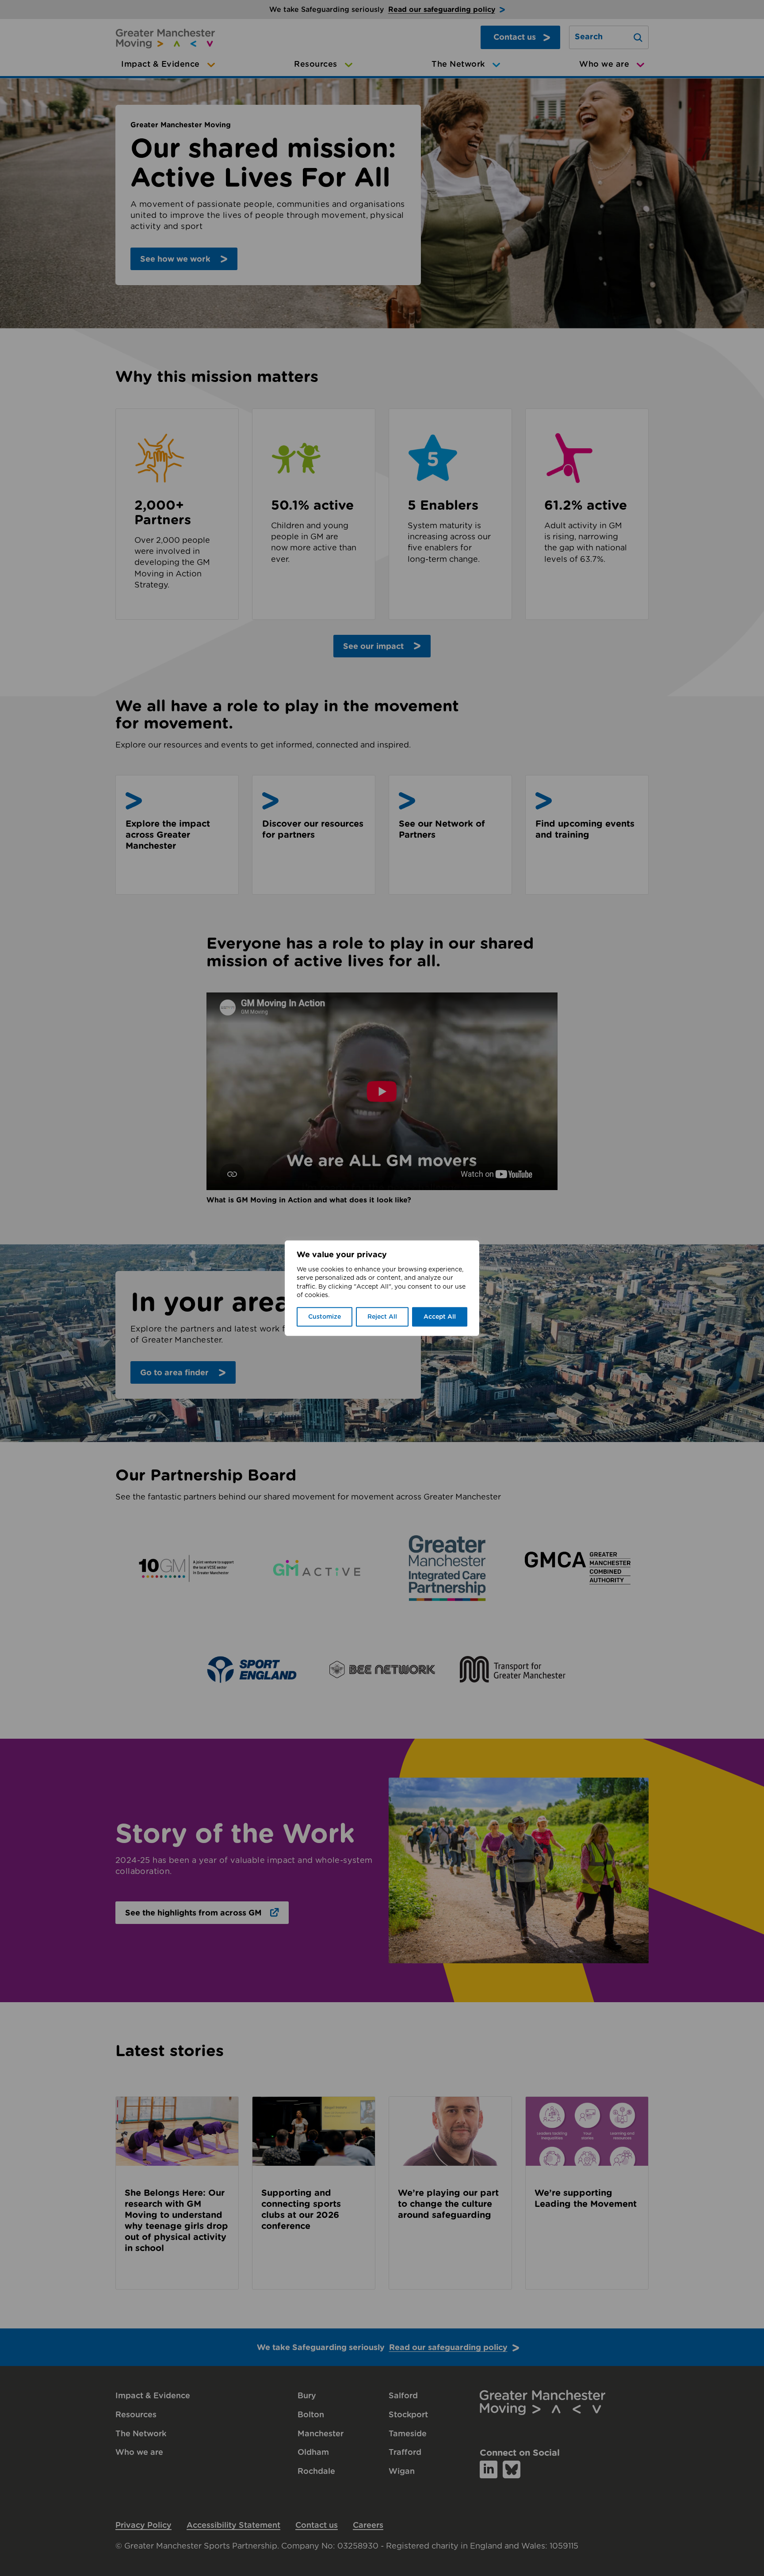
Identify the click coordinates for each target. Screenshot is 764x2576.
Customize (325, 1317)
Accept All (440, 1317)
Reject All (382, 1317)
